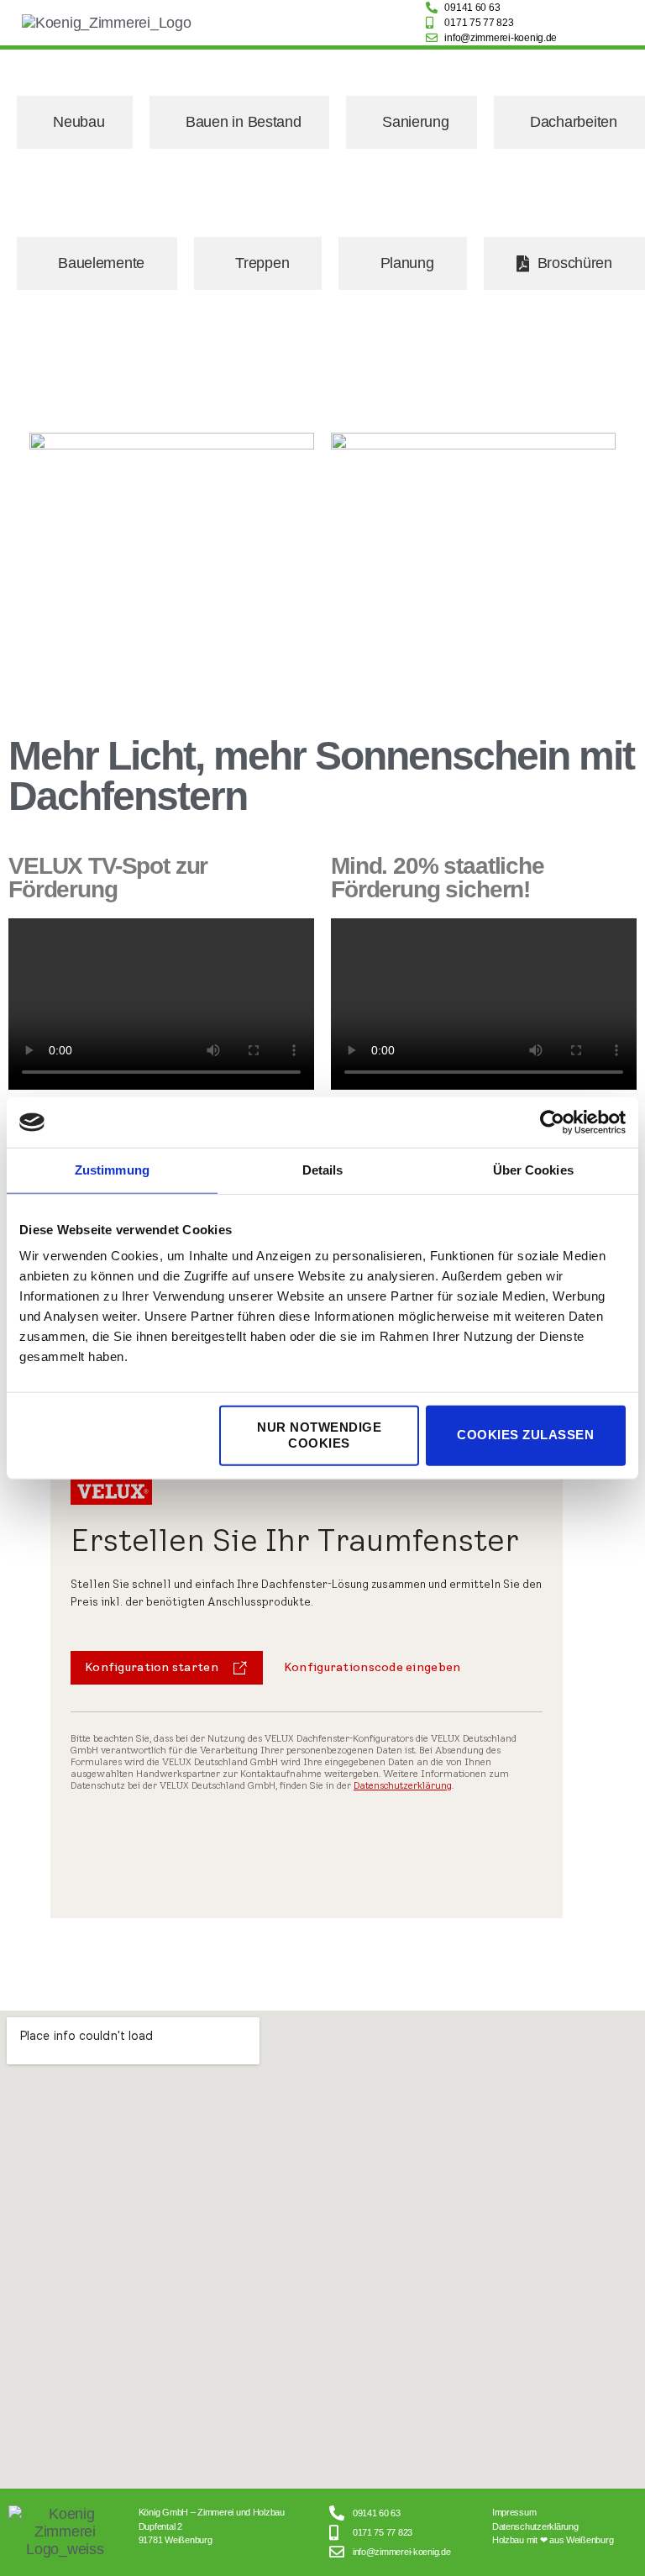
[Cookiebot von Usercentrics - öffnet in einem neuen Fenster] (552, 1122)
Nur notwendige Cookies (319, 1435)
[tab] (75, 122)
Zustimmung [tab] (112, 1170)
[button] (319, 23)
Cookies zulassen (525, 1435)
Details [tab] (323, 1170)
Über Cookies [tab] (533, 1170)
